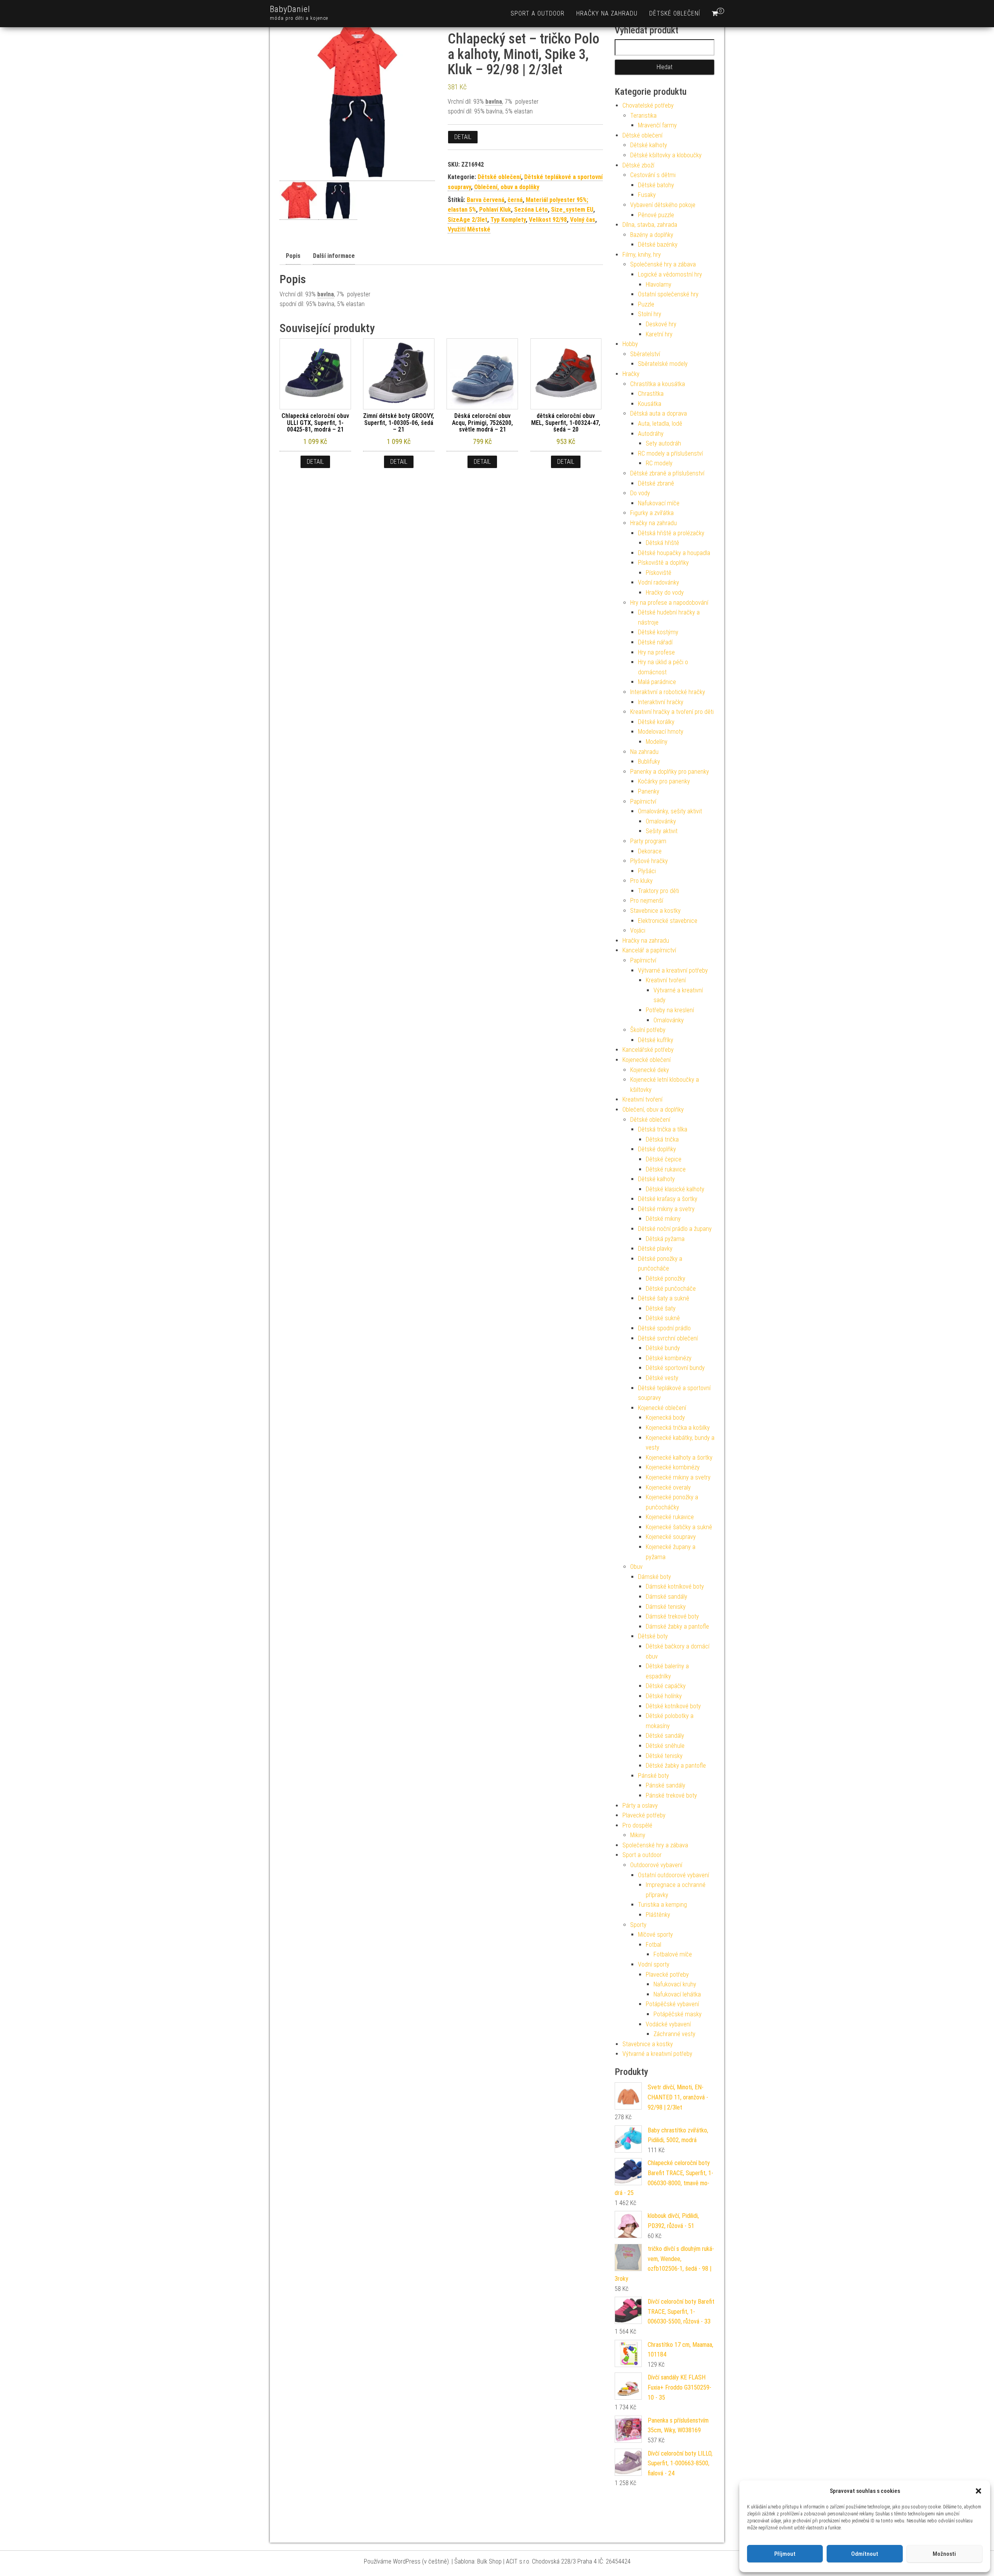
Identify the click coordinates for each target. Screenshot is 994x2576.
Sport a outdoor (538, 13)
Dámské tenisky (666, 1607)
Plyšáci (647, 871)
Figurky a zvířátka (652, 513)
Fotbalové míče (673, 1954)
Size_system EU (572, 210)
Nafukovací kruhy (675, 1984)
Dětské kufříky (656, 1040)
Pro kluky (641, 881)
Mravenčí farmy (657, 125)
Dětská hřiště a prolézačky (671, 533)
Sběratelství (645, 354)
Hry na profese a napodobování (669, 603)
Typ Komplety (508, 220)
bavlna (494, 102)
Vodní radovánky (659, 582)
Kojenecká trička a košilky (678, 1428)
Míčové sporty (655, 1935)
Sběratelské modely (663, 364)
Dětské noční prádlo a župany (675, 1229)
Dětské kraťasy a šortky (668, 1199)
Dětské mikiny (663, 1219)
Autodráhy (651, 434)
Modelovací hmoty (661, 732)
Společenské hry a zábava (663, 264)
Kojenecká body (665, 1418)
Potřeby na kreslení (670, 1010)
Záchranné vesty (674, 2034)
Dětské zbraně (656, 483)
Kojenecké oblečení (646, 1060)
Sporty (638, 1925)
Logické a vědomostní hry (670, 274)
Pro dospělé (637, 1825)
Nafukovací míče (659, 503)
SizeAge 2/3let (467, 220)
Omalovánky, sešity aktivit (670, 811)
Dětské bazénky (658, 245)
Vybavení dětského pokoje (663, 205)
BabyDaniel (290, 9)
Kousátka (650, 404)
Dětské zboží (638, 165)
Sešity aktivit (662, 831)
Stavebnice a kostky (655, 911)
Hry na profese (656, 652)
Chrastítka (651, 394)
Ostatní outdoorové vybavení (673, 1875)
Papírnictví (643, 802)
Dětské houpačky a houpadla (674, 553)
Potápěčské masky (678, 2014)
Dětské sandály (665, 1736)
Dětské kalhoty (649, 145)
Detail (463, 137)
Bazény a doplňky (652, 235)
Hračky (631, 374)
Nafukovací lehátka (677, 1994)
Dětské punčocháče (671, 1289)
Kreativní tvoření (666, 980)
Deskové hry (661, 324)
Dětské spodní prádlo (664, 1328)
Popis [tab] (293, 256)
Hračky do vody (665, 593)
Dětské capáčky (666, 1686)
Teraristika (643, 116)
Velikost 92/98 (548, 220)
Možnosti (944, 2554)
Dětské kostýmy (658, 632)
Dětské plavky (655, 1249)
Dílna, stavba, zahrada (650, 225)
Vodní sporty (654, 1964)
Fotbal (653, 1945)
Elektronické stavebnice (668, 921)
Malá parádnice (657, 682)
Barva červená (486, 200)
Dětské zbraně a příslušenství (667, 473)
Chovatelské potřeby (648, 105)
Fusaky (647, 195)
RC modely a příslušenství (670, 453)
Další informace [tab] (334, 256)
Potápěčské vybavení (672, 2004)
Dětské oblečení (675, 13)
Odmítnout (865, 2554)
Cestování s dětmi (653, 175)
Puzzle (646, 304)
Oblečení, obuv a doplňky (507, 187)
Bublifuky (649, 761)
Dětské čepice (664, 1159)
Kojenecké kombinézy (673, 1467)
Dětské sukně (663, 1318)
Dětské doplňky (657, 1149)
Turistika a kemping (662, 1905)
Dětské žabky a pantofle (676, 1766)
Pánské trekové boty (671, 1795)
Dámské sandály (666, 1597)
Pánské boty (653, 1776)
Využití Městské (469, 229)
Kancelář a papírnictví (649, 950)
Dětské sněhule (665, 1746)
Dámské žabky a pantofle (677, 1627)
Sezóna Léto (531, 210)
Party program (648, 841)
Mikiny (638, 1835)
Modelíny (657, 742)
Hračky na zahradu (607, 13)
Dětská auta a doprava (659, 413)
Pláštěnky (658, 1915)
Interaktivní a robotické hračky (668, 692)
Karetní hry (659, 334)
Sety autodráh (663, 443)
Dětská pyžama (665, 1239)
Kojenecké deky (650, 1070)
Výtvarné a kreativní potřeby (673, 970)
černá (515, 200)
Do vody (640, 493)
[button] (978, 2491)
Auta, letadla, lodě (660, 424)
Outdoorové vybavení (656, 1865)
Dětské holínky (664, 1696)
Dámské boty (654, 1577)
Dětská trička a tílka (663, 1129)
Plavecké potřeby (644, 1815)
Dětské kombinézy (669, 1358)
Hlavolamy (659, 285)
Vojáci (638, 930)
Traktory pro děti (659, 891)
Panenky (649, 791)
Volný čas (583, 220)
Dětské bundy (663, 1348)
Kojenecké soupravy (671, 1537)
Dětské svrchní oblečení (668, 1338)
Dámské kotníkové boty (675, 1587)
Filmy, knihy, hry (642, 255)
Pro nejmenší (647, 901)
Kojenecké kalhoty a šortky (679, 1458)
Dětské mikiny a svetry (666, 1209)
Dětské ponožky (666, 1278)
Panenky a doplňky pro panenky (670, 772)
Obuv (636, 1567)
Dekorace (650, 851)
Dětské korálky (656, 722)
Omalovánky (661, 821)
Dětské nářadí (655, 642)
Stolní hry (650, 314)
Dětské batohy (656, 185)
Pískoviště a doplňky (663, 563)
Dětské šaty (661, 1308)
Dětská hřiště (662, 543)
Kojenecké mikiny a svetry (678, 1477)
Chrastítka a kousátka (658, 384)
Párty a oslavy (640, 1806)
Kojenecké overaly (668, 1487)
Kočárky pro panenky (664, 781)
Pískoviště (659, 573)
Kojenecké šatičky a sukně (679, 1527)
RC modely (659, 463)
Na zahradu (644, 752)
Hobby (630, 344)
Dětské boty (653, 1636)
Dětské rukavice (666, 1169)
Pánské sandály (666, 1785)
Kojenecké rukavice (670, 1517)
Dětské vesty (662, 1378)
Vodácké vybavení (668, 2024)
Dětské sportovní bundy (675, 1368)
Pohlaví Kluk (495, 210)
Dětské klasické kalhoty (675, 1189)
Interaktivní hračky (661, 702)
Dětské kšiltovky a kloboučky (666, 155)
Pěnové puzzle (656, 215)
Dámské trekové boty (672, 1616)
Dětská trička (662, 1139)
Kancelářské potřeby (648, 1050)
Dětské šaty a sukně (664, 1298)
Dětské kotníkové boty (673, 1706)
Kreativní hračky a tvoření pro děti (672, 712)
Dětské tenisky (664, 1756)
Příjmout (785, 2554)
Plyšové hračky (649, 861)
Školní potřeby (648, 1030)
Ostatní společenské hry (668, 294)
